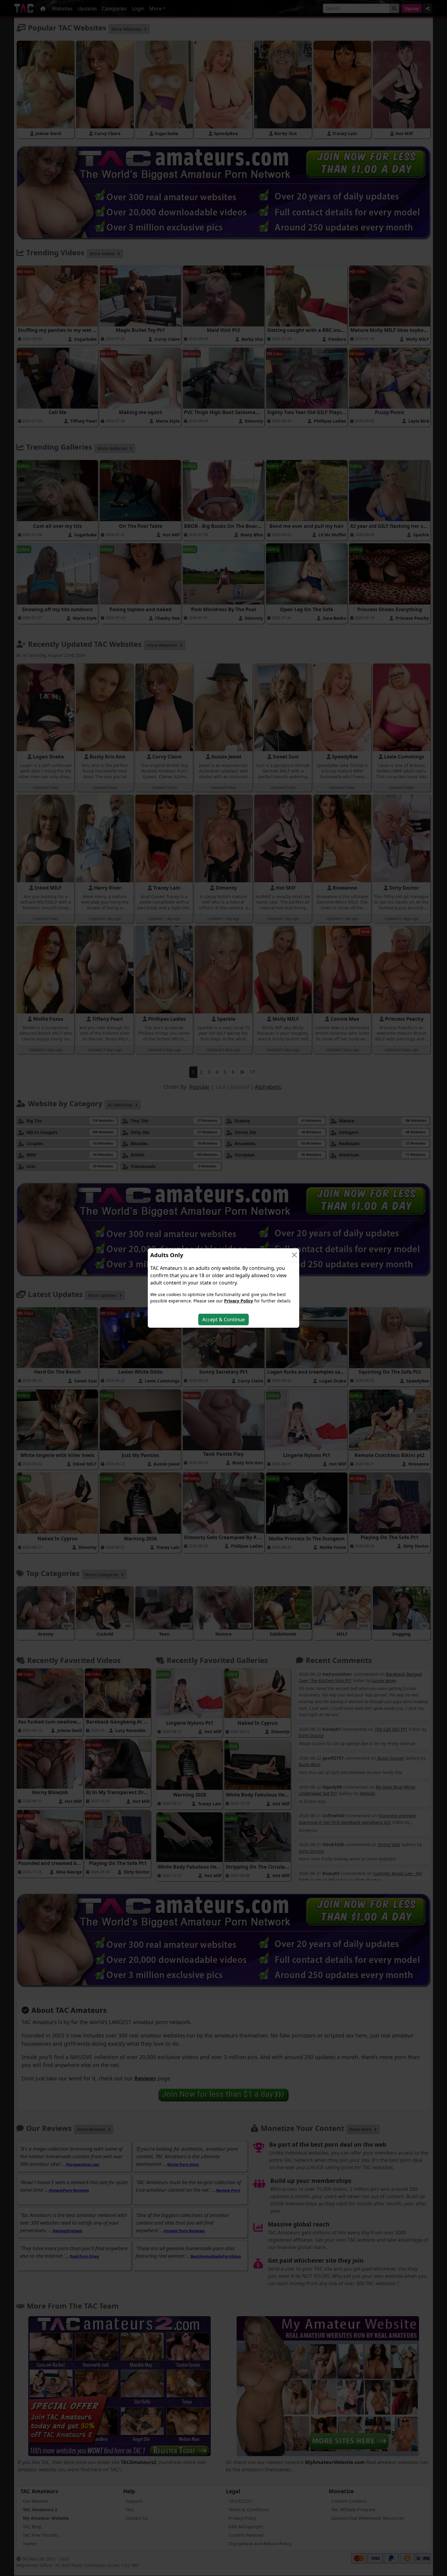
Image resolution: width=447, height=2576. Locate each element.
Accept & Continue (223, 1319)
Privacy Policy (239, 1301)
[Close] (294, 1255)
